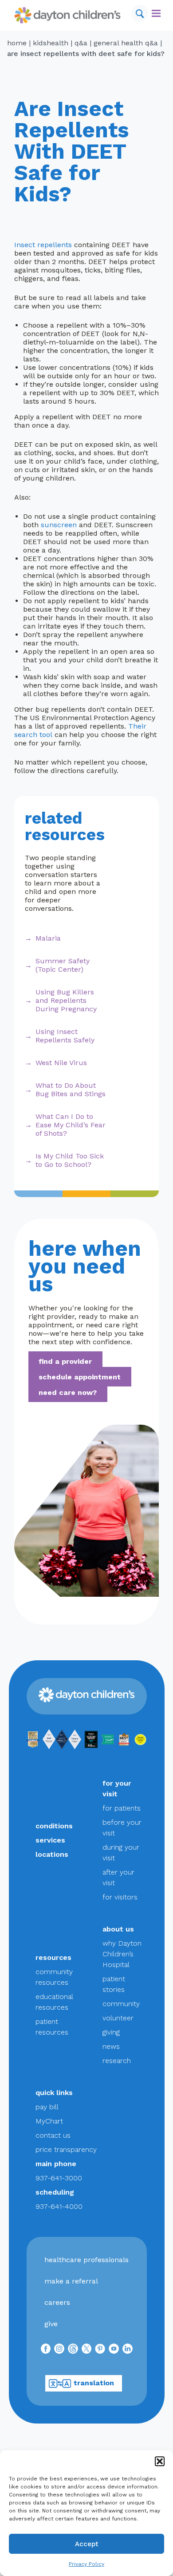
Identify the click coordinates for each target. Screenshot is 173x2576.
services (50, 1840)
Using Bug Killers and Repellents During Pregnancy (66, 1000)
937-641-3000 (59, 2178)
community (121, 2004)
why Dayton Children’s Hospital (122, 1954)
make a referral (71, 2281)
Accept (87, 2544)
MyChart (49, 2121)
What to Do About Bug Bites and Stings (71, 1090)
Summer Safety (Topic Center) (63, 965)
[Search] (140, 13)
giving (111, 2032)
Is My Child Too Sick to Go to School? (70, 1160)
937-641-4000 (59, 2206)
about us (118, 1929)
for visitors (120, 1897)
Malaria (48, 938)
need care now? (68, 1392)
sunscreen (59, 525)
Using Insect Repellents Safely (65, 1036)
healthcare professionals (86, 2260)
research (117, 2061)
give (51, 2324)
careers (57, 2302)
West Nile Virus (61, 1063)
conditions (54, 1826)
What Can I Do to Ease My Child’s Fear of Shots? (71, 1125)
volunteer (118, 2018)
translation (94, 2383)
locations (52, 1854)
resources (53, 1957)
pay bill (47, 2107)
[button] (160, 2461)
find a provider (65, 1361)
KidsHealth (51, 43)
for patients (122, 1808)
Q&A (81, 43)
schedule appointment (80, 1376)
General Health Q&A (126, 43)
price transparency (66, 2149)
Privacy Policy (86, 2564)
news (111, 2046)
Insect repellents (43, 245)
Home (17, 43)
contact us (53, 2135)
